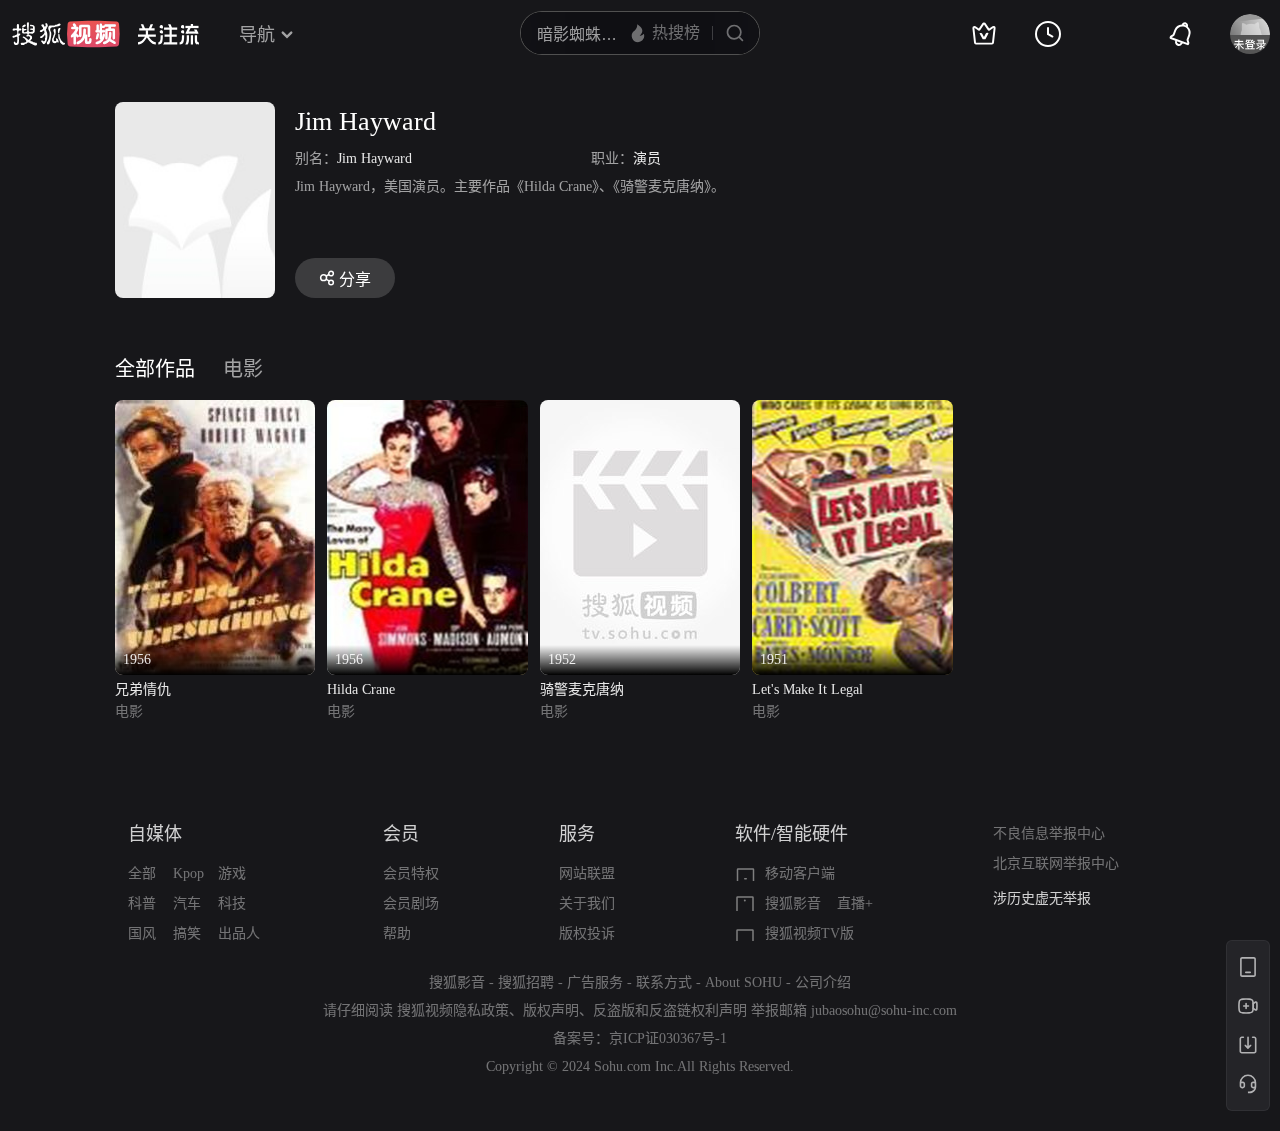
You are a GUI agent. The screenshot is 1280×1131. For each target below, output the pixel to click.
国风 (142, 933)
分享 (355, 279)
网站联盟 (587, 873)
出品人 (239, 933)
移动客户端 (800, 873)
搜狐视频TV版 (809, 933)
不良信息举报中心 (1049, 833)
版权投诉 (587, 933)
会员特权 (411, 873)
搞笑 (187, 933)
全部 (142, 873)
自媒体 (155, 834)
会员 (401, 834)
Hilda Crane (361, 689)
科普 (142, 903)
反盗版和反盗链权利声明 (670, 1010)
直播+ (855, 903)
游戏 (232, 873)
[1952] (640, 411)
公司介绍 (823, 982)
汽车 (187, 903)
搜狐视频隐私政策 (453, 1010)
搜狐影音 (793, 903)
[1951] (852, 411)
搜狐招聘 (526, 982)
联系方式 (664, 982)
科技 (232, 903)
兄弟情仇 (143, 689)
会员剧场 (411, 903)
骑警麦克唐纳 (582, 689)
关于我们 (587, 903)
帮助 (397, 933)
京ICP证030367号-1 (668, 1038)
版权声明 (551, 1010)
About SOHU (743, 982)
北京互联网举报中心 (1056, 863)
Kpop (188, 873)
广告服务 (595, 982)
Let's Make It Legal (807, 689)
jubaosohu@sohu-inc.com (884, 1010)
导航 (257, 35)
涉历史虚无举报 (1042, 898)
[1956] (215, 411)
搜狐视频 (66, 34)
